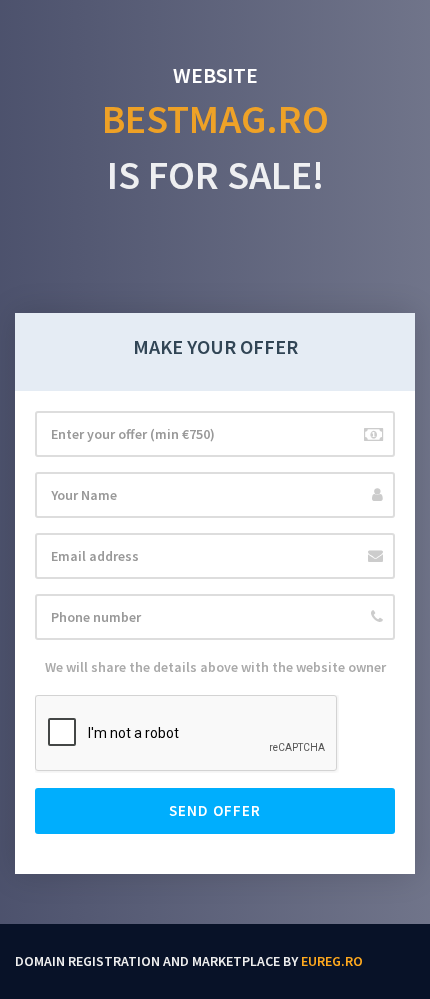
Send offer (215, 810)
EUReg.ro (332, 961)
